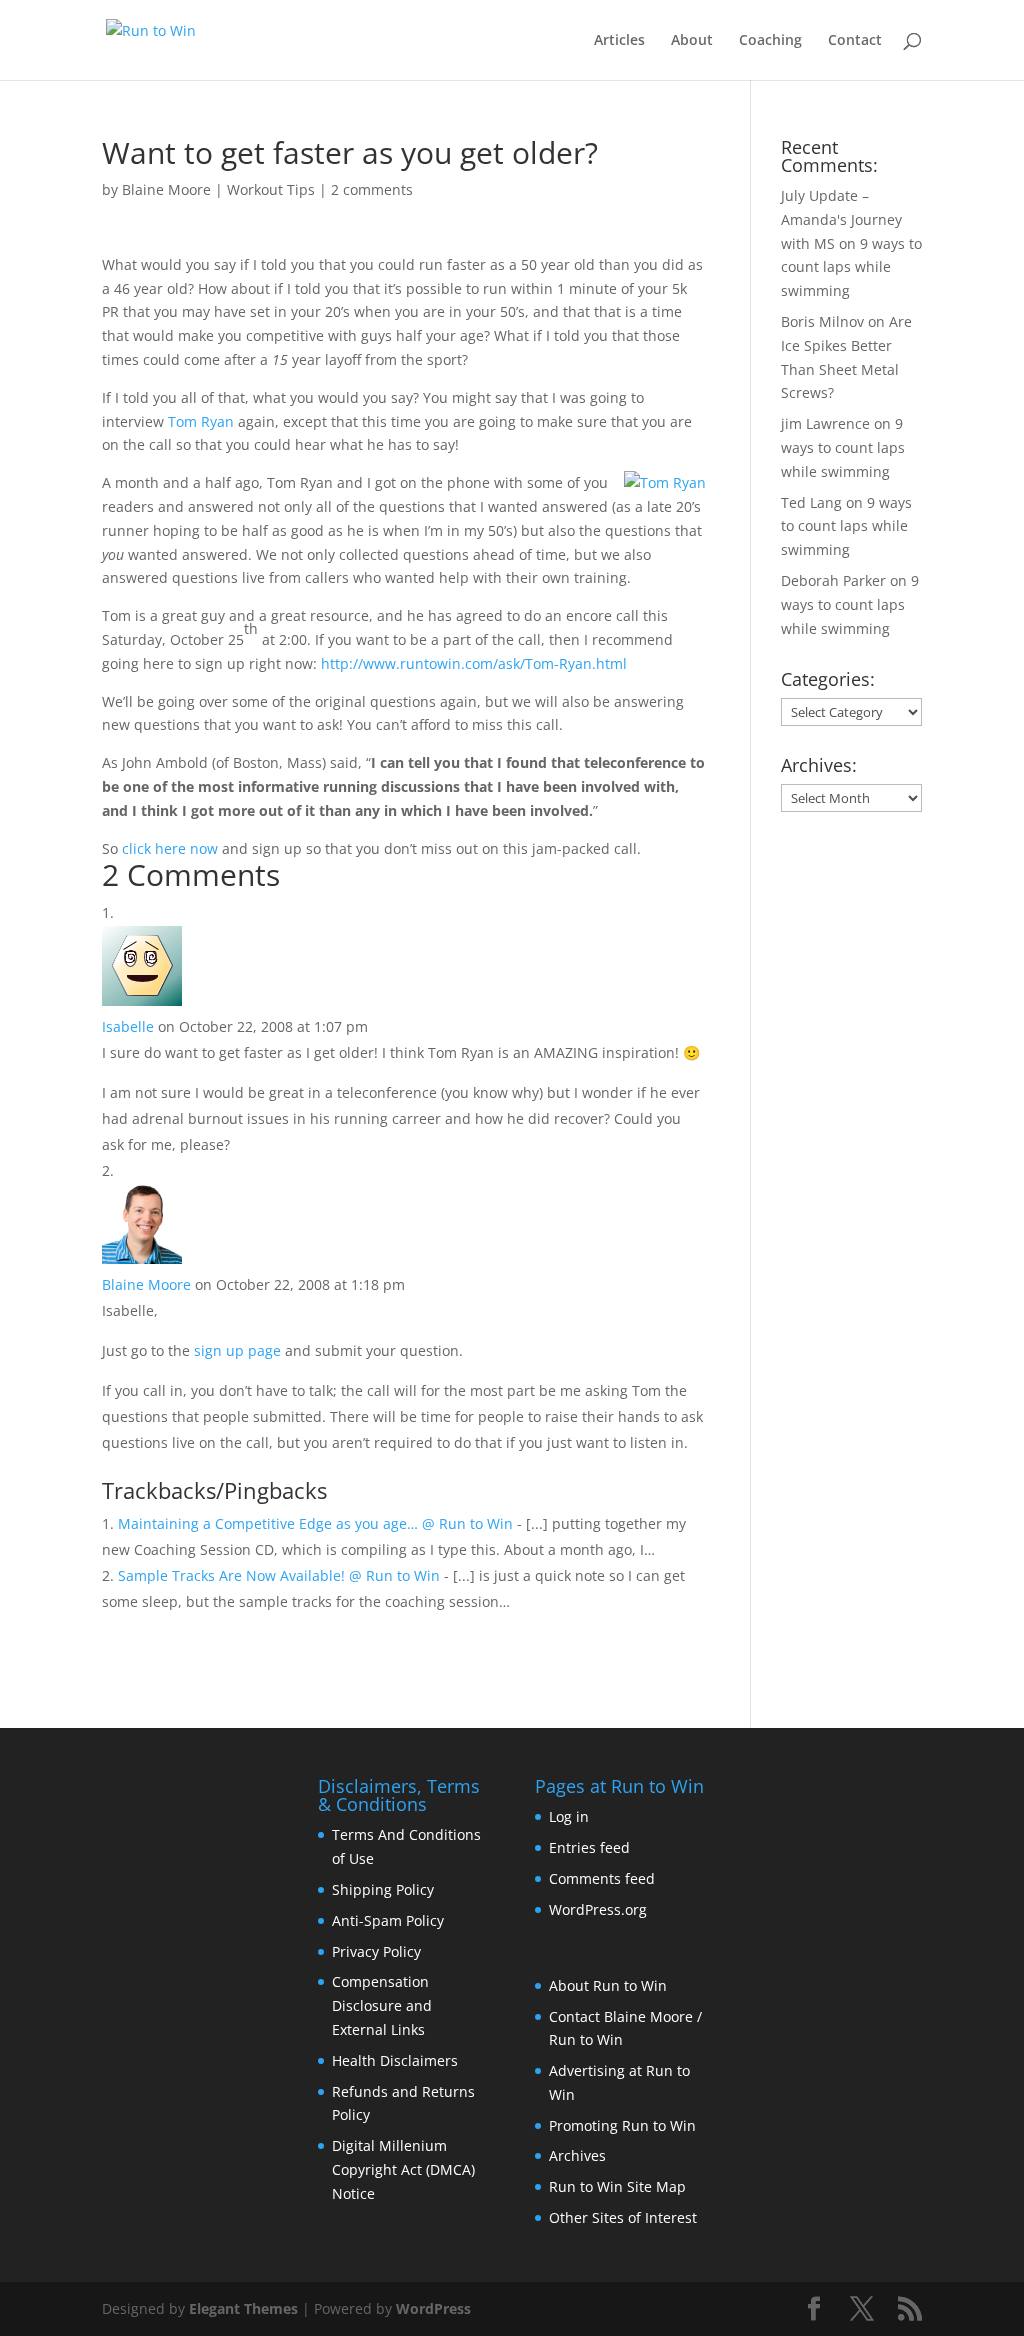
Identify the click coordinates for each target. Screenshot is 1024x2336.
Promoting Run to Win (622, 2125)
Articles (619, 41)
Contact (855, 41)
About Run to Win (608, 1985)
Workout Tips (271, 189)
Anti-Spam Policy (388, 1920)
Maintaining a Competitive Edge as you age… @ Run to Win (315, 1523)
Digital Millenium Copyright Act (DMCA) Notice (403, 2169)
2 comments (372, 189)
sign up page (237, 1350)
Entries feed (589, 1847)
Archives (577, 2155)
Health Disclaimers (395, 2060)
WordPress (433, 2308)
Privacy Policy (376, 1951)
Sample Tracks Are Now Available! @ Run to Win (279, 1575)
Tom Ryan (201, 421)
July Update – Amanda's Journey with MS (841, 219)
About (692, 41)
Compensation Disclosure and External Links (382, 2005)
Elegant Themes (243, 2308)
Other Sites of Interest (623, 2217)
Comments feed (602, 1878)
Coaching (770, 41)
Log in (569, 1816)
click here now (170, 848)
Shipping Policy (383, 1889)
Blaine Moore (166, 189)
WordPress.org (598, 1909)
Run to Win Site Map (617, 2186)
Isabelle (128, 1026)
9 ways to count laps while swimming (851, 267)
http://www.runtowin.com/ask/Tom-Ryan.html (474, 663)
